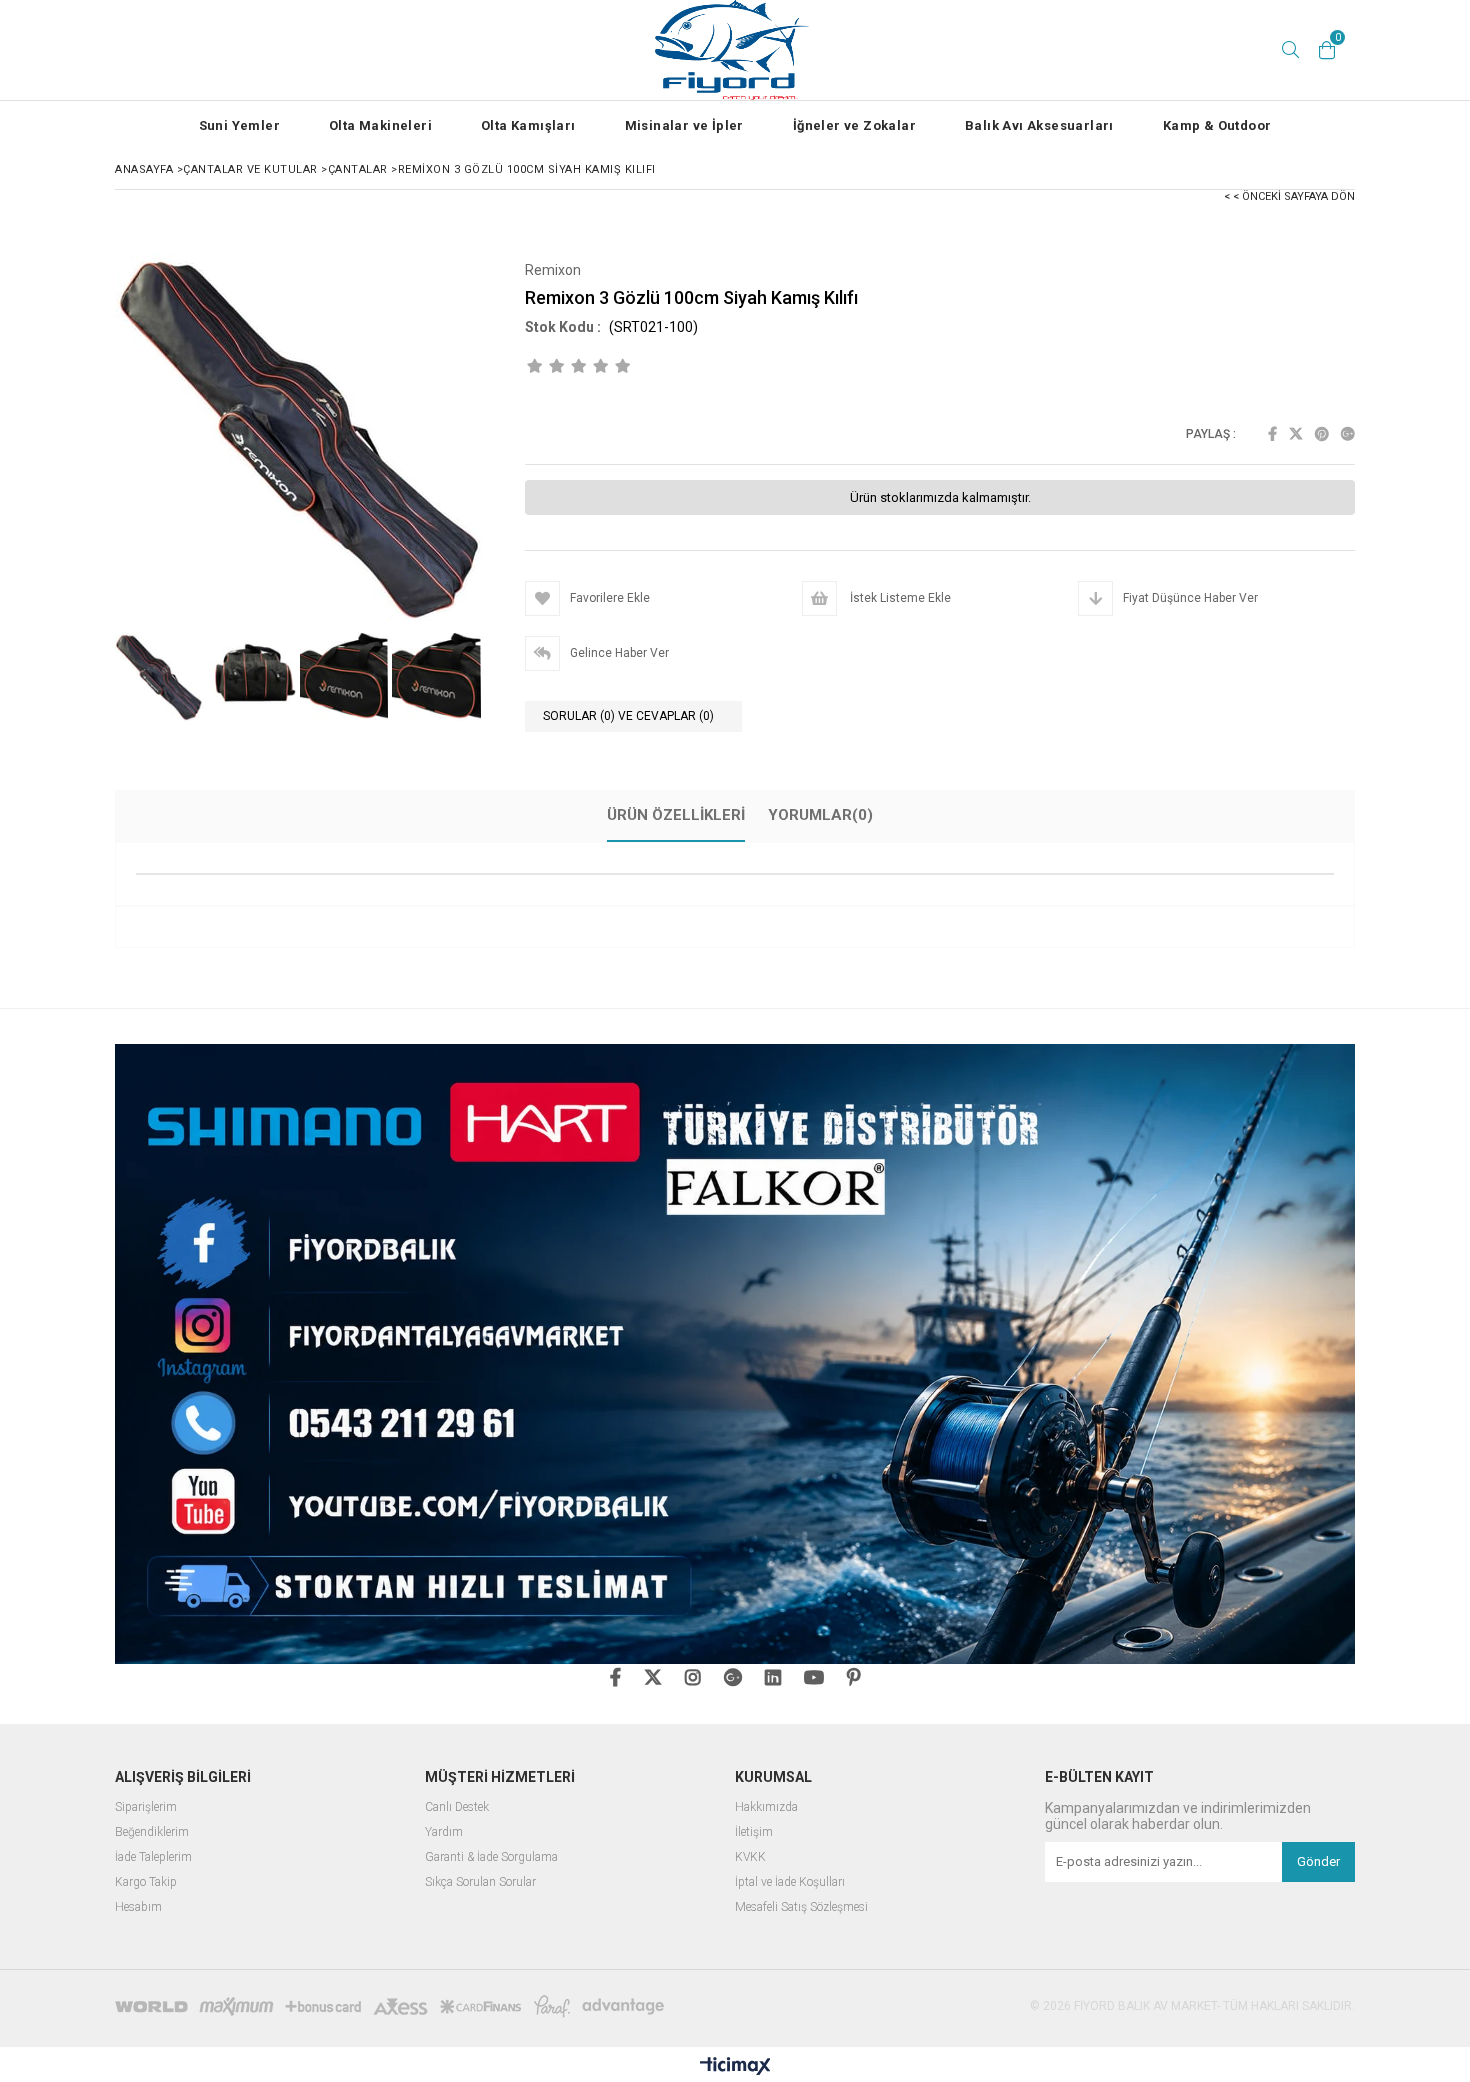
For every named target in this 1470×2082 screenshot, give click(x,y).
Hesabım (138, 1907)
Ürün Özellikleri (676, 815)
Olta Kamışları (528, 125)
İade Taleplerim (153, 1857)
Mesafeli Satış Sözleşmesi (801, 1907)
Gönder (1318, 1861)
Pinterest (1322, 434)
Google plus (1348, 434)
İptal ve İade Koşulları (790, 1882)
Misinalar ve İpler (684, 125)
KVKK (750, 1857)
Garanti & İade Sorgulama (491, 1857)
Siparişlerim (146, 1807)
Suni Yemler (239, 125)
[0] (1327, 50)
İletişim (754, 1832)
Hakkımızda (766, 1807)
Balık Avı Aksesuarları (1039, 125)
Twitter (1296, 434)
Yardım (444, 1832)
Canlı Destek (457, 1807)
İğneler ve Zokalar (854, 125)
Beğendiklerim (152, 1832)
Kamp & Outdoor (1217, 125)
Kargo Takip (146, 1882)
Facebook (1272, 434)
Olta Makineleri (380, 125)
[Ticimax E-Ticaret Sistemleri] (735, 2067)
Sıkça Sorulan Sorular (480, 1882)
